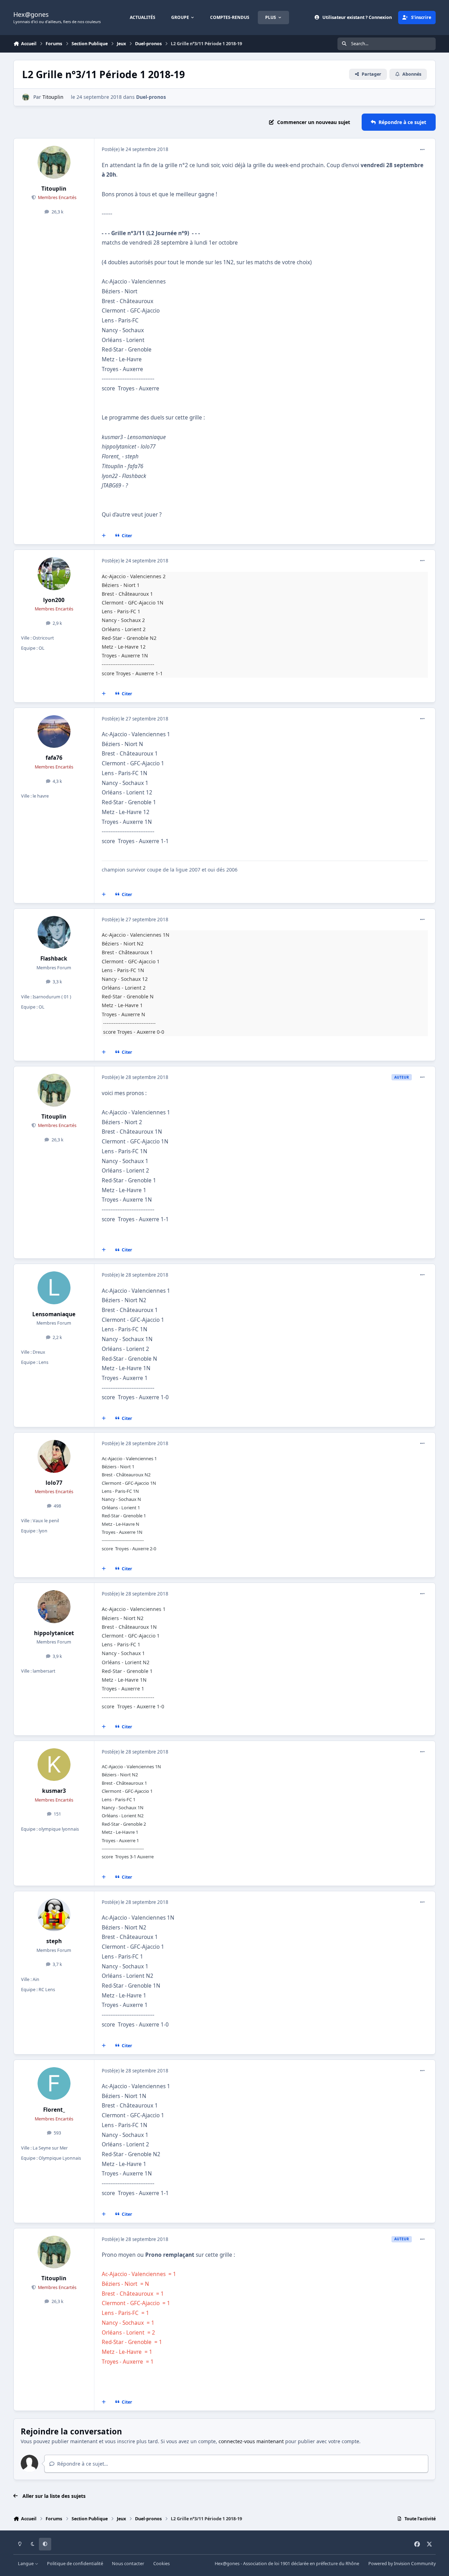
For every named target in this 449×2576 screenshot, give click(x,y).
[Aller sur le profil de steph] (54, 1915)
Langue (26, 2564)
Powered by (402, 2564)
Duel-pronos (151, 97)
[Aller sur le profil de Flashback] (54, 932)
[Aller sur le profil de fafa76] (54, 732)
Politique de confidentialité (75, 2564)
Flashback (54, 959)
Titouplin (53, 97)
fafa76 (54, 758)
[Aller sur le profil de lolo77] (54, 1456)
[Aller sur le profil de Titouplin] (26, 97)
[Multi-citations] (104, 536)
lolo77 (54, 1483)
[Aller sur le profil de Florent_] (54, 2084)
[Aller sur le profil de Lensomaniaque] (54, 1288)
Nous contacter (128, 2564)
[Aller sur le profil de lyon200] (54, 574)
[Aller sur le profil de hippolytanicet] (54, 1607)
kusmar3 (54, 1791)
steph (54, 1941)
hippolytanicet (54, 1633)
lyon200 (54, 600)
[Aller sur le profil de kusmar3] (54, 1765)
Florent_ (54, 2110)
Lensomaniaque (54, 1314)
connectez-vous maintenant (251, 2441)
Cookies (162, 2564)
